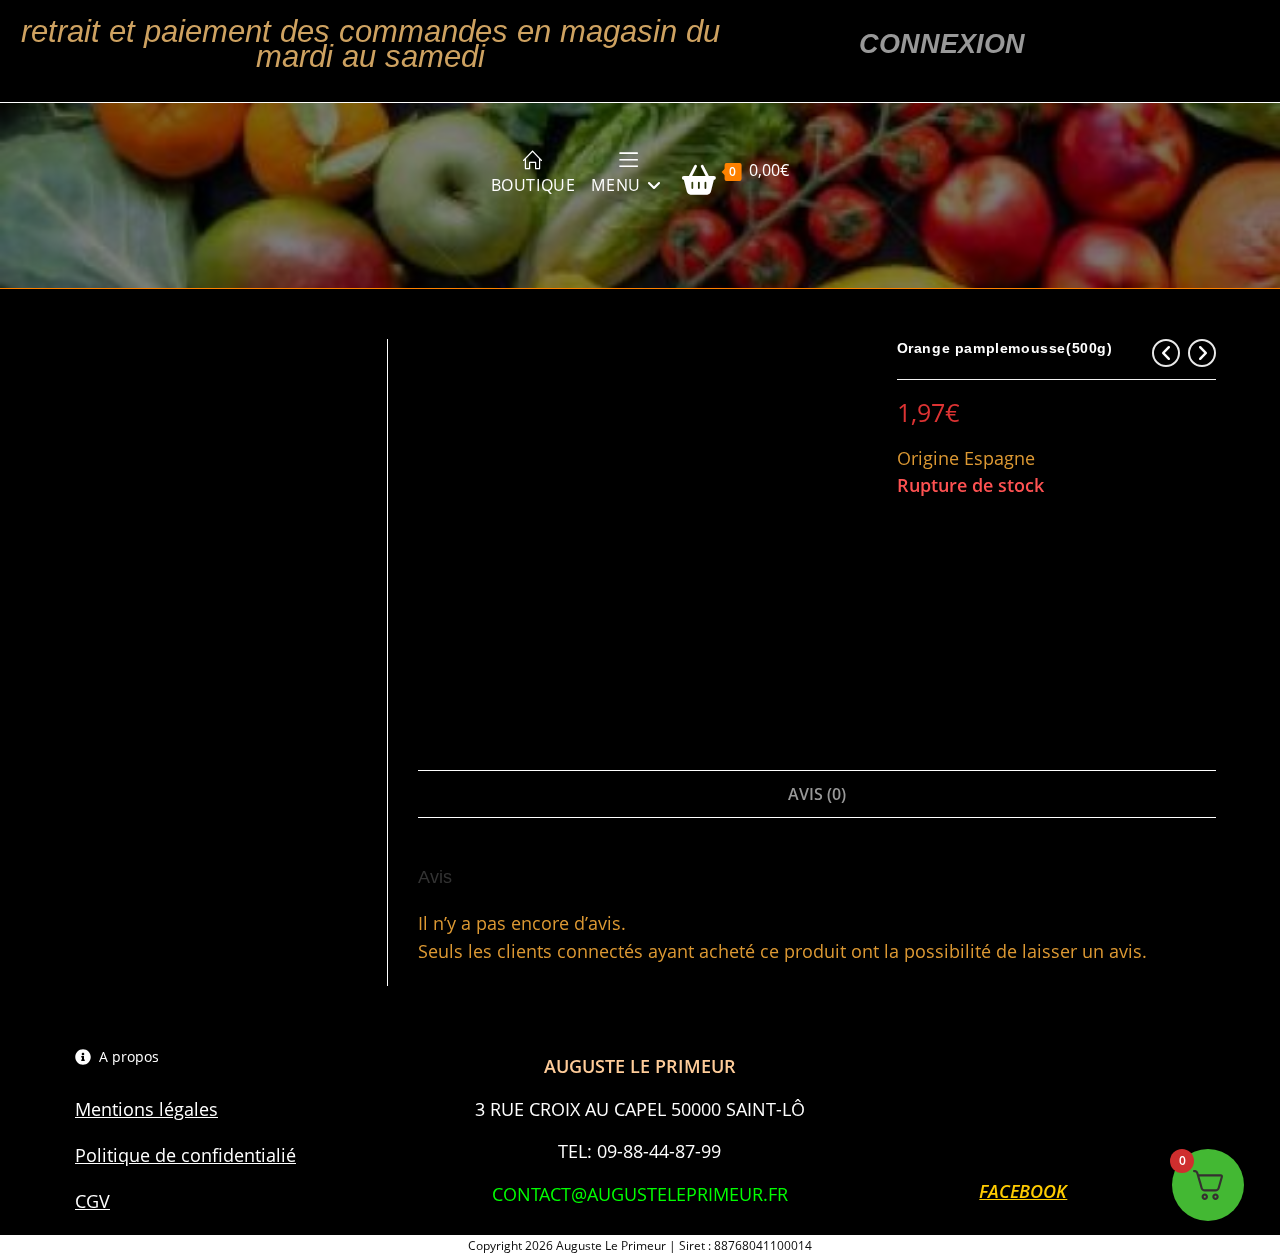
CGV (92, 1201)
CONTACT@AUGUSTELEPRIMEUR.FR (640, 1194)
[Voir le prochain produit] (1202, 353)
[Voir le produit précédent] (1166, 353)
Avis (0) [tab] (817, 794)
